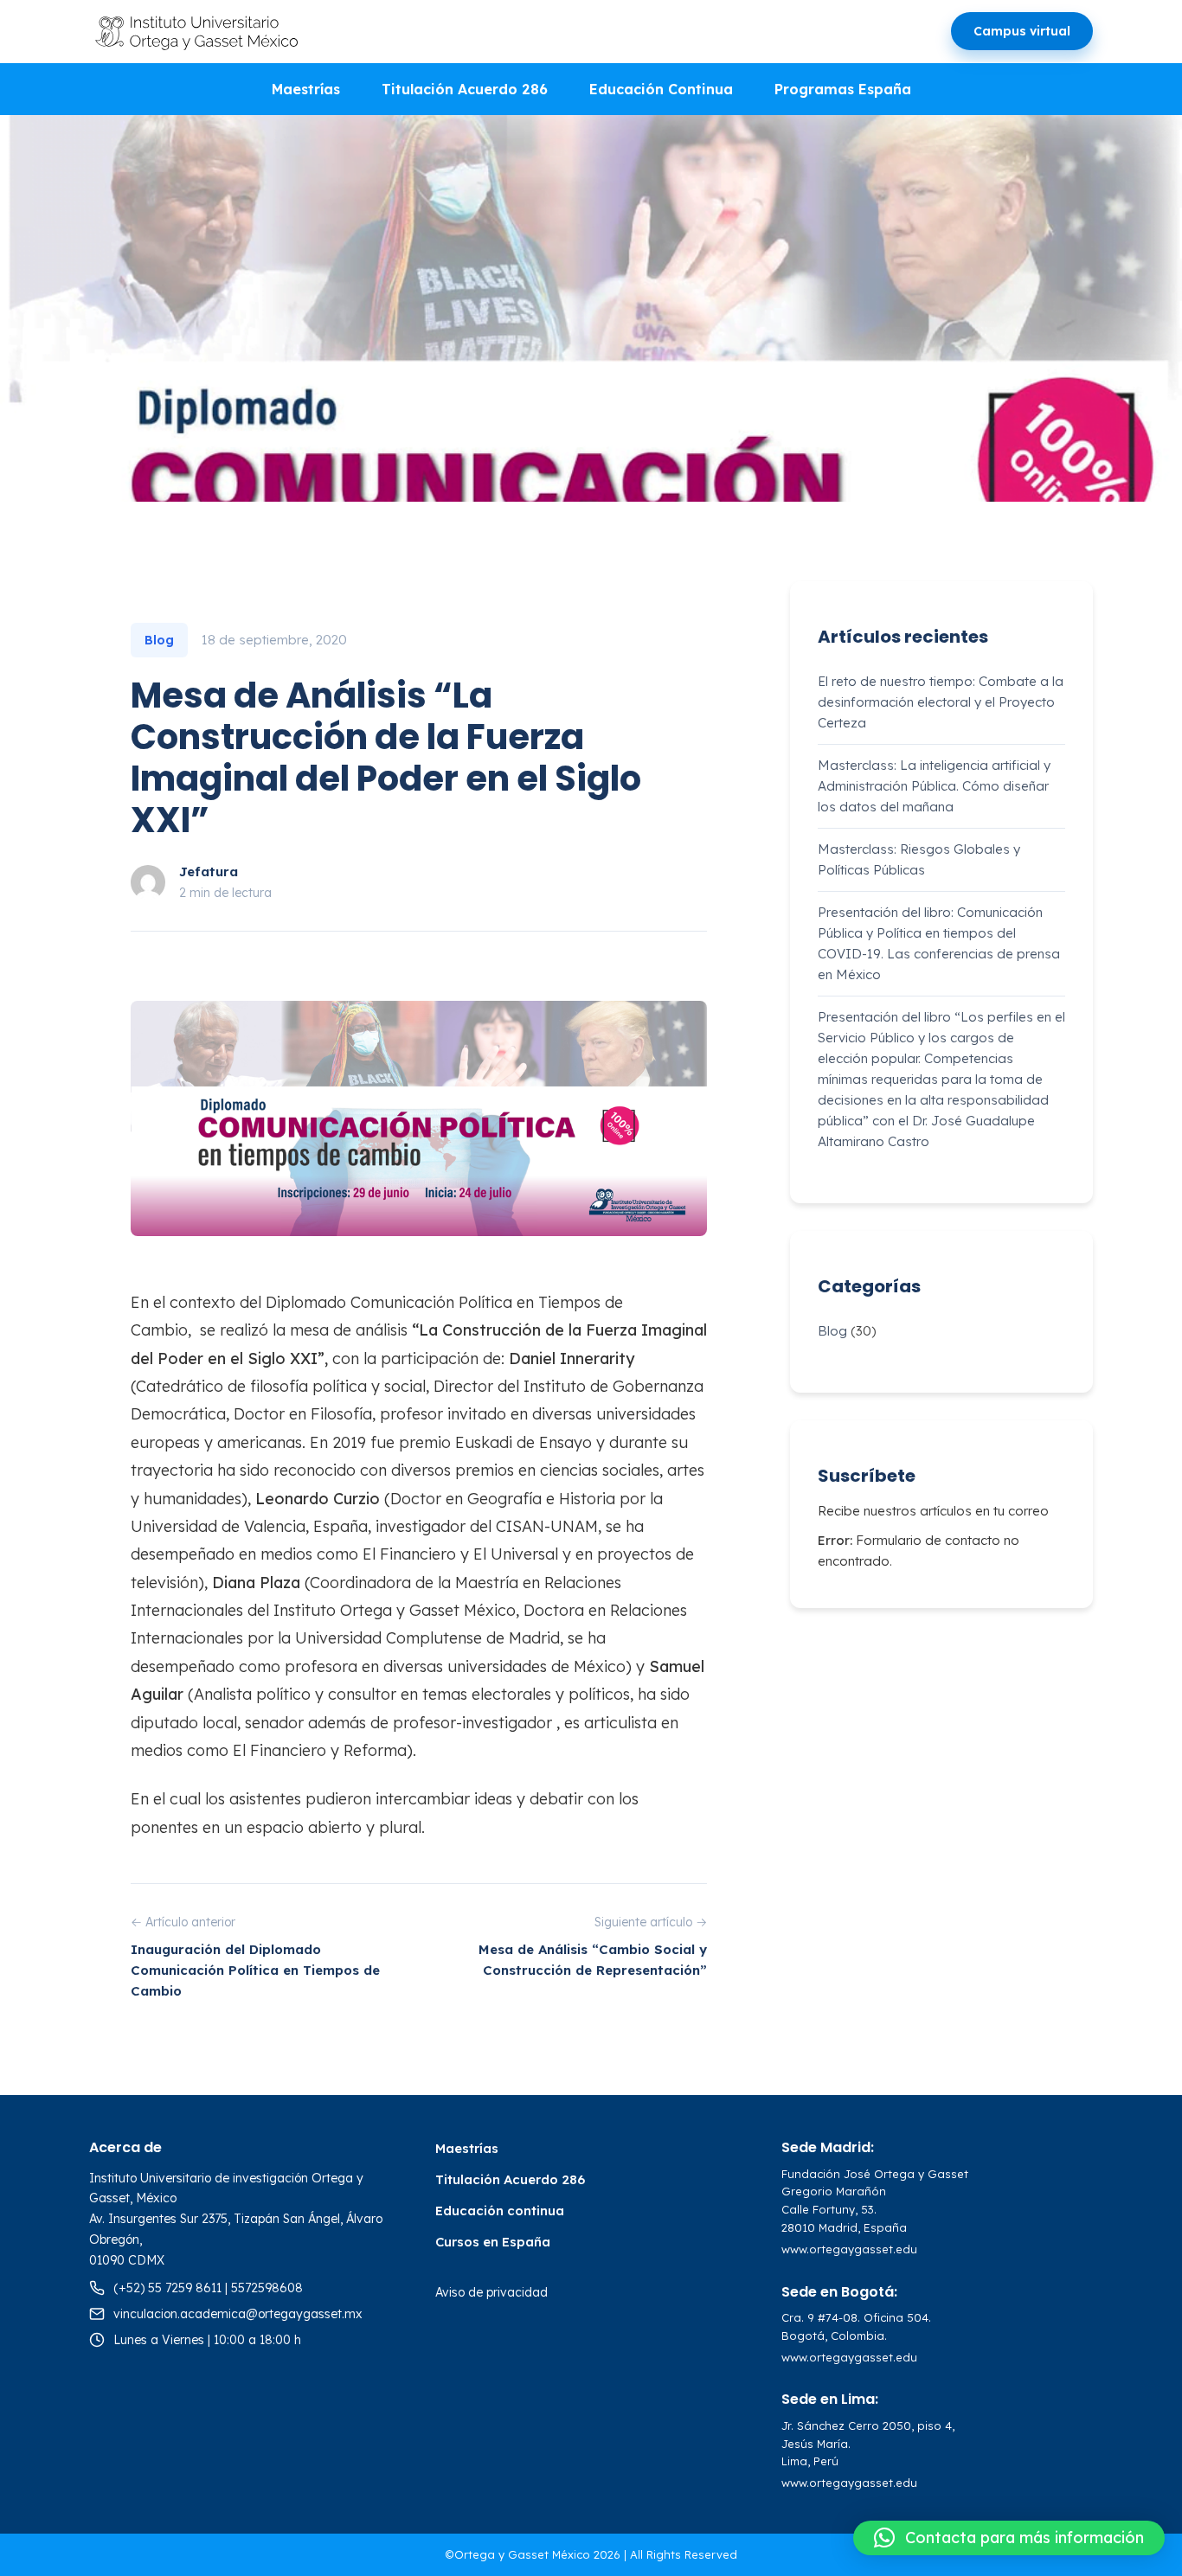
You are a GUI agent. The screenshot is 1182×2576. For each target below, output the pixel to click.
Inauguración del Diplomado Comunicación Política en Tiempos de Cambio (255, 1970)
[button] (1009, 2538)
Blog (832, 1331)
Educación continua (500, 2211)
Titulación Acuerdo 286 (465, 89)
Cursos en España (493, 2242)
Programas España (843, 89)
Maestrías (306, 89)
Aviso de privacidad (491, 2292)
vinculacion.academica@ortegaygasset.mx (238, 2314)
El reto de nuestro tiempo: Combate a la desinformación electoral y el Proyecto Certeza (941, 702)
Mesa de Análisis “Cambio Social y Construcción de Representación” (593, 1960)
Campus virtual (1022, 31)
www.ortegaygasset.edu (849, 2249)
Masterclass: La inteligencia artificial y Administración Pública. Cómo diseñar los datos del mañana (934, 786)
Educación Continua (661, 89)
